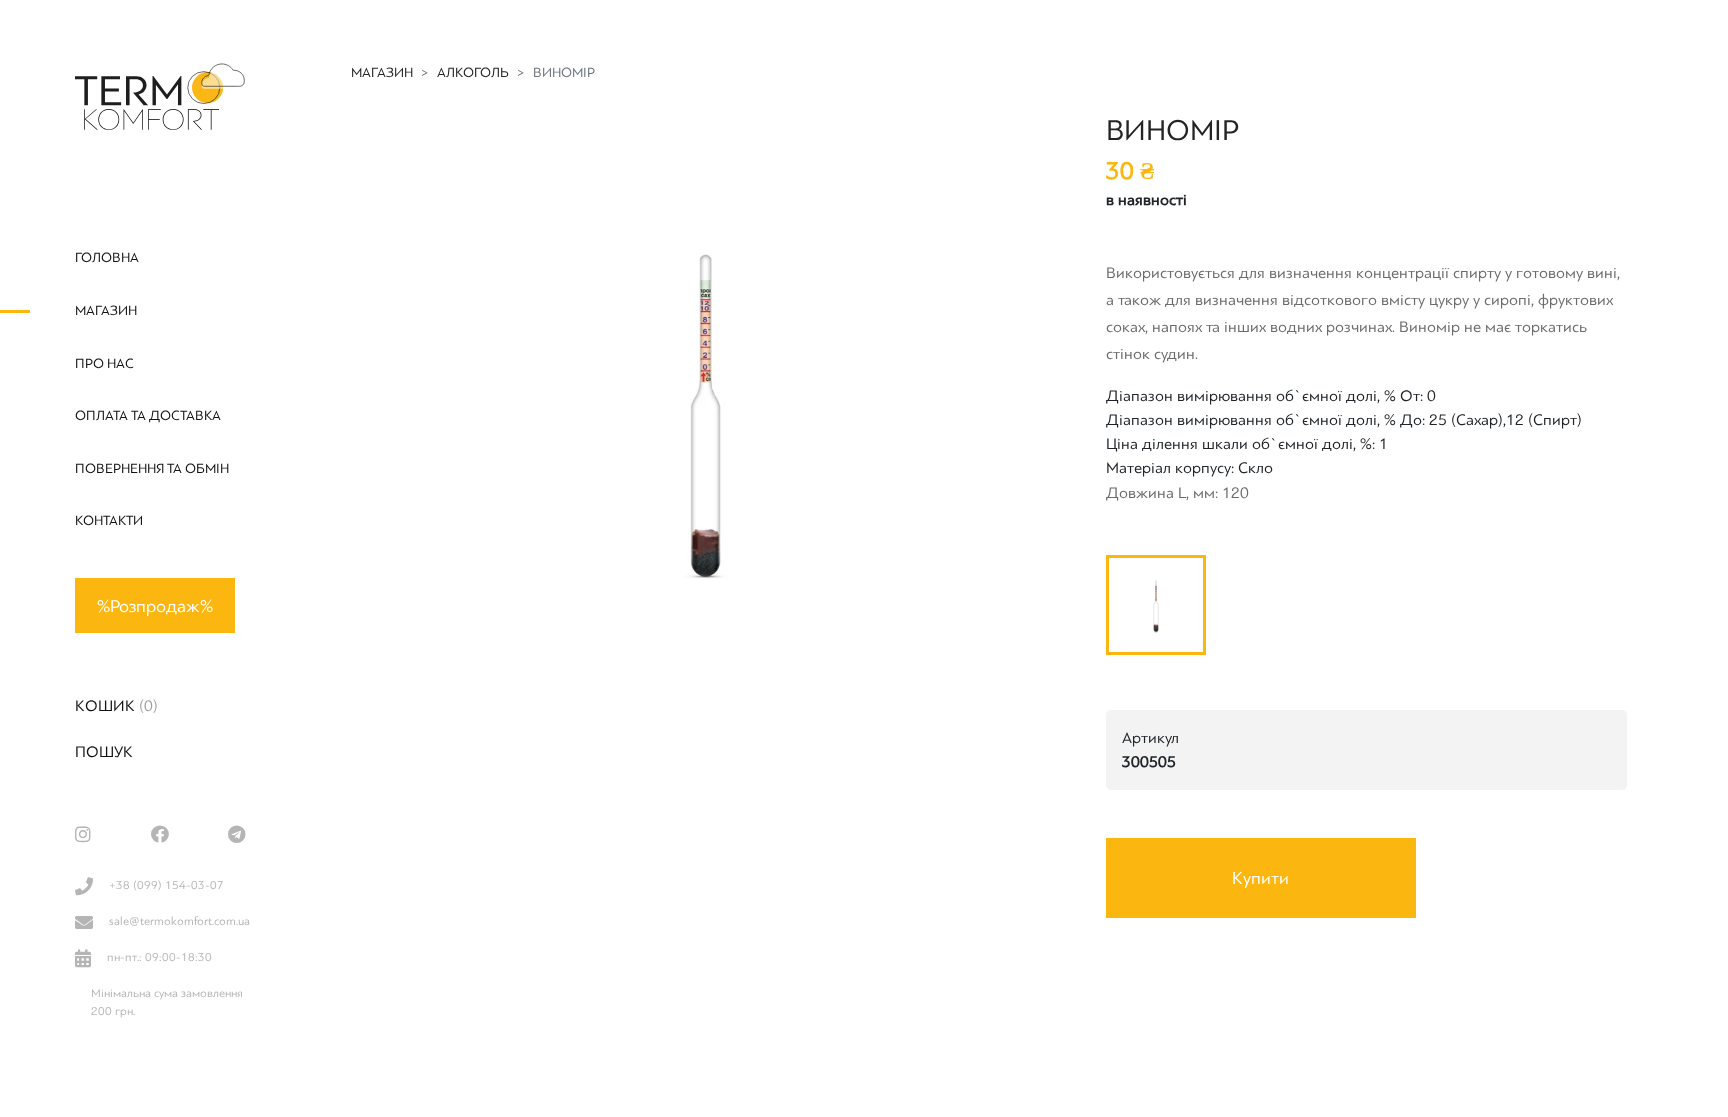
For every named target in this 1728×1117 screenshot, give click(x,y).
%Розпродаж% (155, 606)
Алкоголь (473, 72)
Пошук (104, 752)
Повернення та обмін (152, 468)
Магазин (106, 310)
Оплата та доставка (148, 415)
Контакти (109, 520)
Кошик (116, 706)
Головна (107, 257)
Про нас (104, 363)
